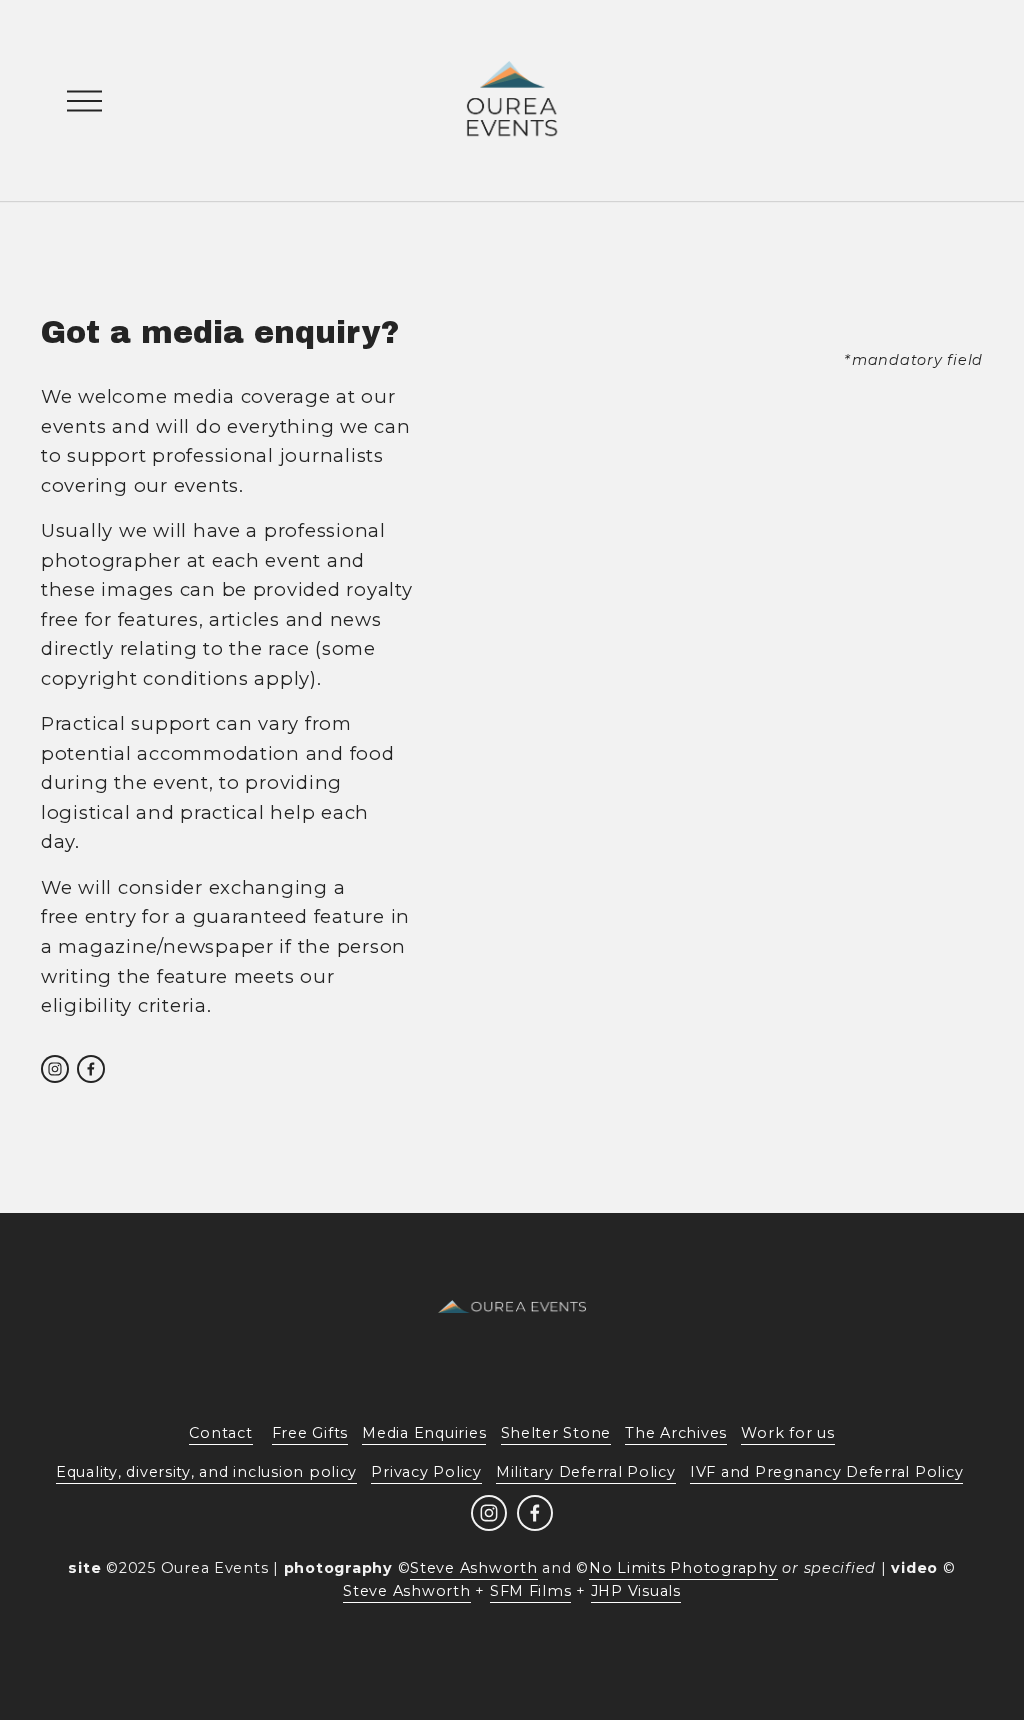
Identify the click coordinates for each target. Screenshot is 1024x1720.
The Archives (676, 1433)
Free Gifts (310, 1433)
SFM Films (531, 1591)
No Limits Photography (683, 1568)
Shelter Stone (556, 1433)
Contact (220, 1433)
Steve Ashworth (473, 1568)
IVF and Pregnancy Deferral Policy (826, 1472)
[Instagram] (55, 1069)
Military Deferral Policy (586, 1472)
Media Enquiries (424, 1433)
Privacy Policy (426, 1472)
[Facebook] (91, 1069)
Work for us (787, 1433)
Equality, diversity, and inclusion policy (206, 1472)
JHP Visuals (636, 1591)
